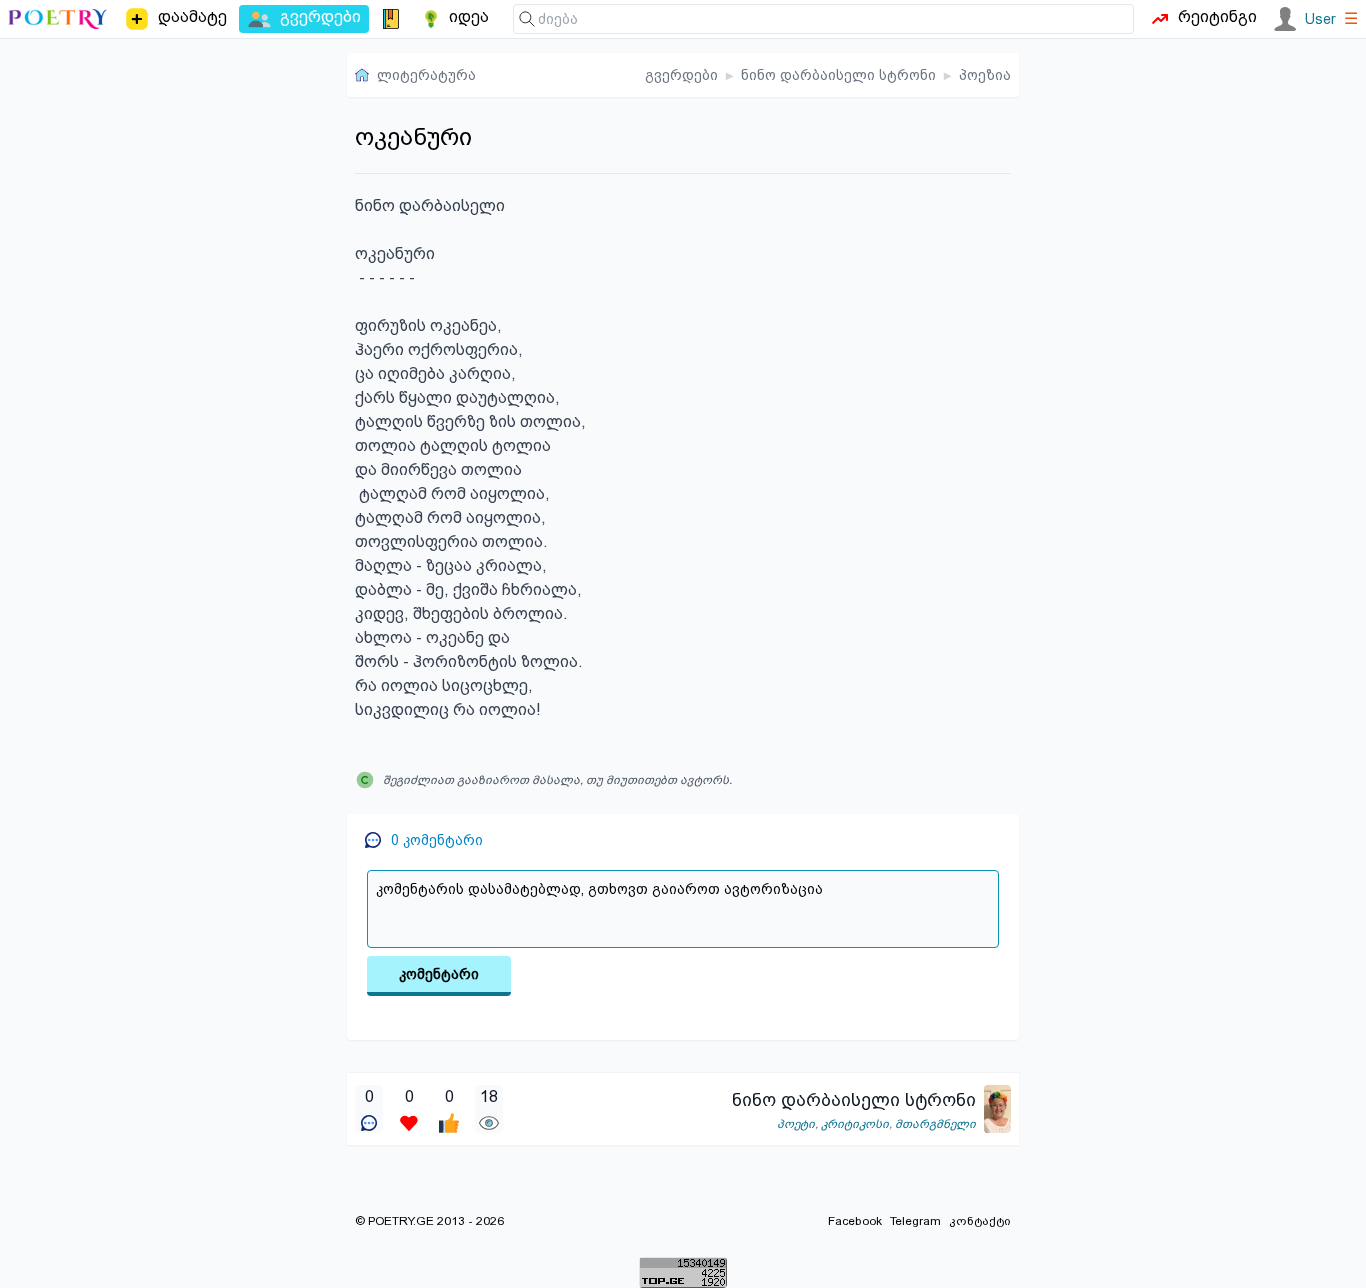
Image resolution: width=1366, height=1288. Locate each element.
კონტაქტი (980, 1221)
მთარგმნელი (935, 1124)
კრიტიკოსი (855, 1124)
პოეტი (796, 1124)
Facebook (855, 1221)
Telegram (915, 1221)
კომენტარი (439, 974)
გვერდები (681, 75)
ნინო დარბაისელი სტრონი (838, 75)
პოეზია (985, 75)
